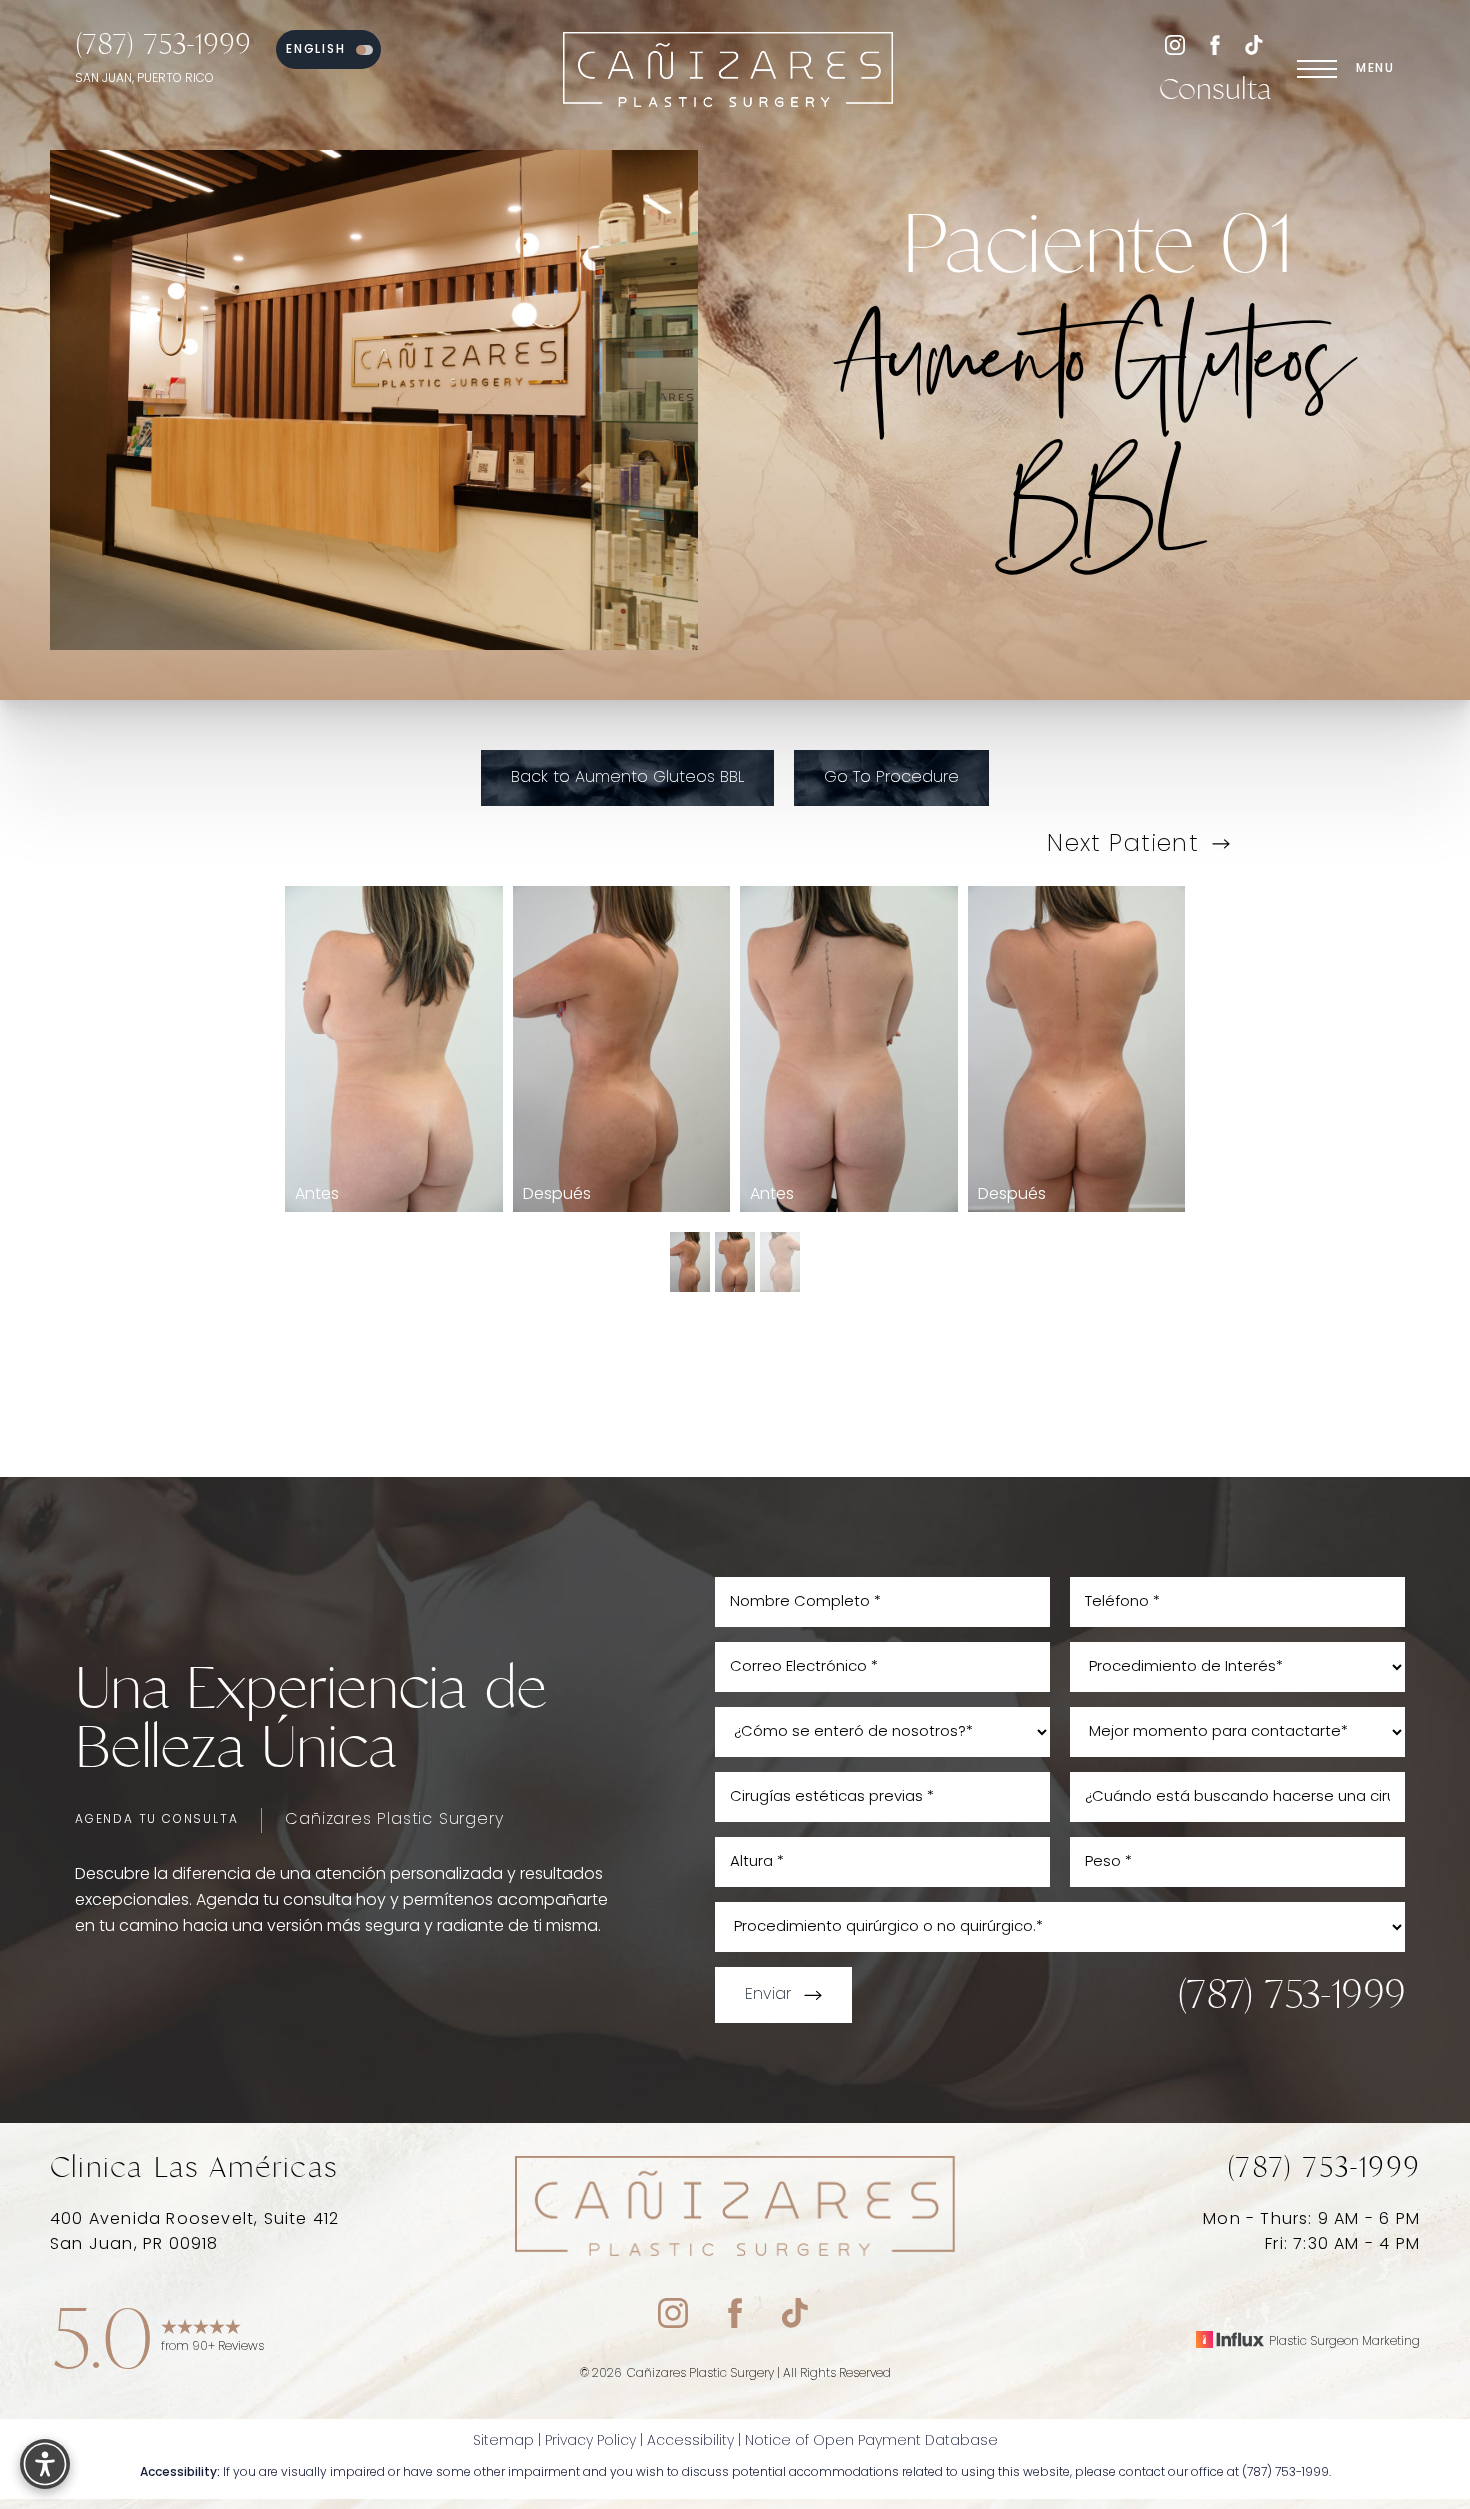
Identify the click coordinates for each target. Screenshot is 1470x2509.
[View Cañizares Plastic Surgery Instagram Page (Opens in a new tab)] (1175, 50)
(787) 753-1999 (163, 44)
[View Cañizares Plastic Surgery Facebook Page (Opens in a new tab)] (1215, 50)
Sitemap (503, 2441)
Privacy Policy (590, 2441)
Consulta (1215, 89)
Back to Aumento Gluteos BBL (627, 778)
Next (1122, 845)
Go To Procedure (891, 778)
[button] (1317, 69)
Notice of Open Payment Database (871, 2441)
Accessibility (690, 2441)
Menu (1375, 69)
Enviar (768, 1995)
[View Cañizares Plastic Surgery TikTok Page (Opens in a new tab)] (1255, 50)
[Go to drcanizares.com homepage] (729, 69)
